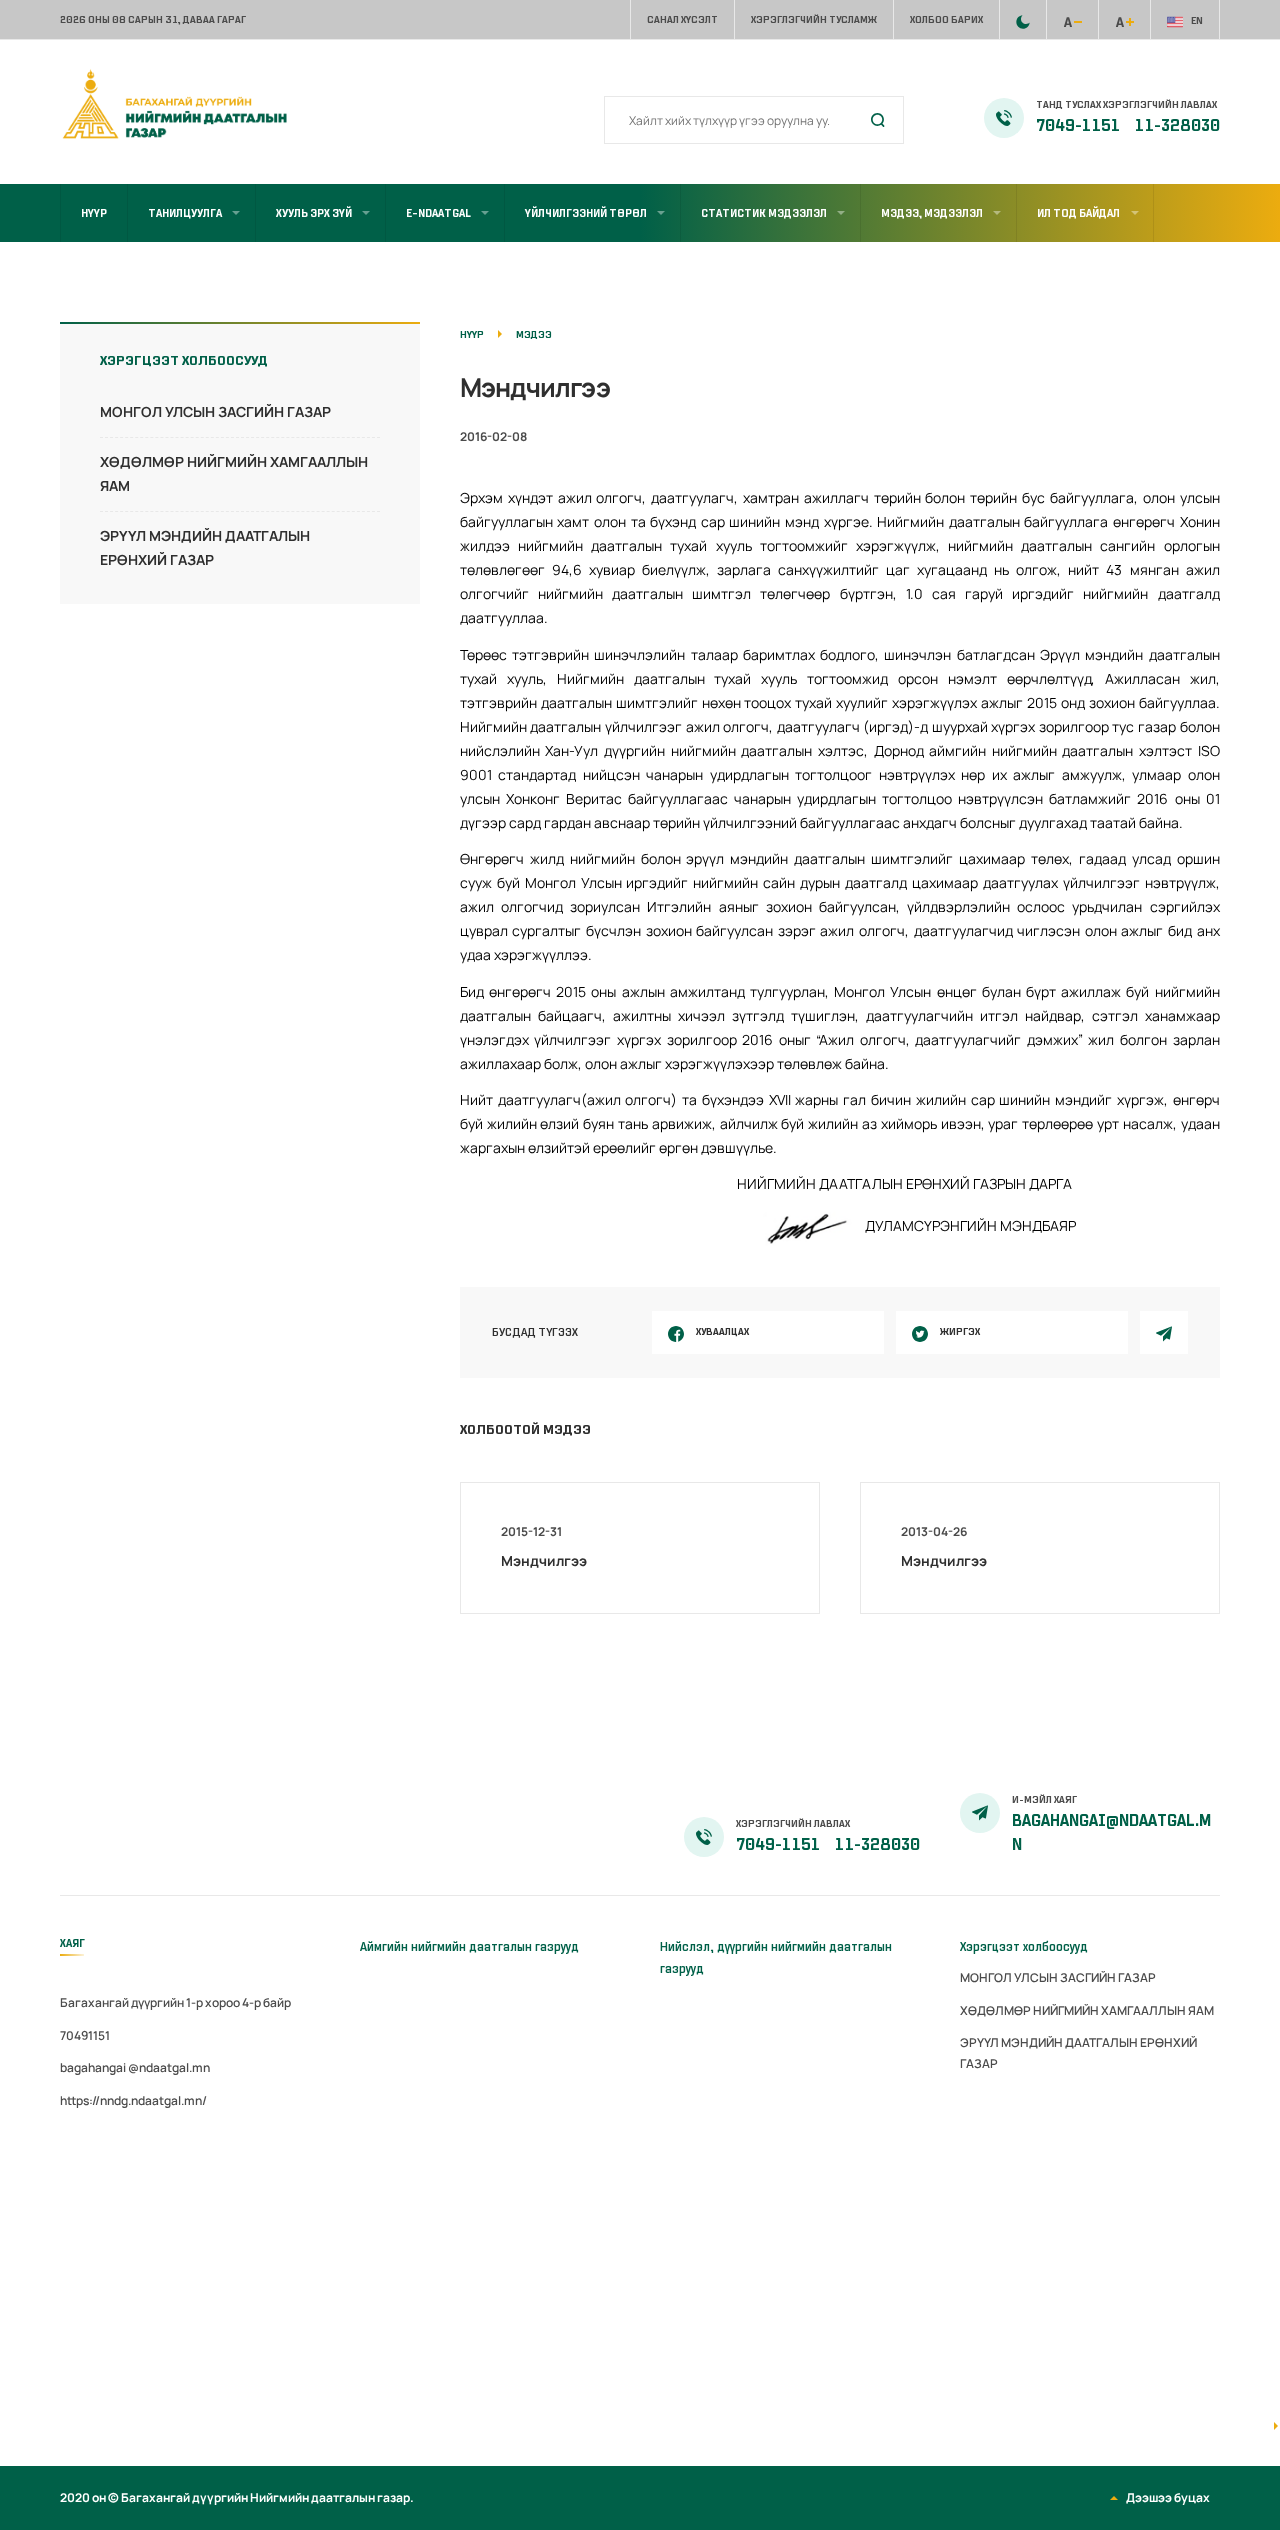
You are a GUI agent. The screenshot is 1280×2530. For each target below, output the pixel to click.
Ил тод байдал (1078, 213)
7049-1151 (1079, 126)
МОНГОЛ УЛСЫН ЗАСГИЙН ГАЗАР (215, 411)
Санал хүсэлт (682, 19)
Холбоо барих (946, 19)
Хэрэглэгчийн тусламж (814, 19)
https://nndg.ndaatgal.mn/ (133, 2100)
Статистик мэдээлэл (764, 213)
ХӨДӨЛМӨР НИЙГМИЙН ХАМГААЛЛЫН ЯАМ (1087, 2010)
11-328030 (1177, 126)
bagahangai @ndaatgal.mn (135, 2067)
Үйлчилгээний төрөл (586, 213)
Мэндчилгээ (544, 1560)
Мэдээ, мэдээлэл (932, 213)
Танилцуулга (185, 213)
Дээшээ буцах (1168, 2497)
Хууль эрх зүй (314, 213)
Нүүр (94, 213)
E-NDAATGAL (438, 213)
